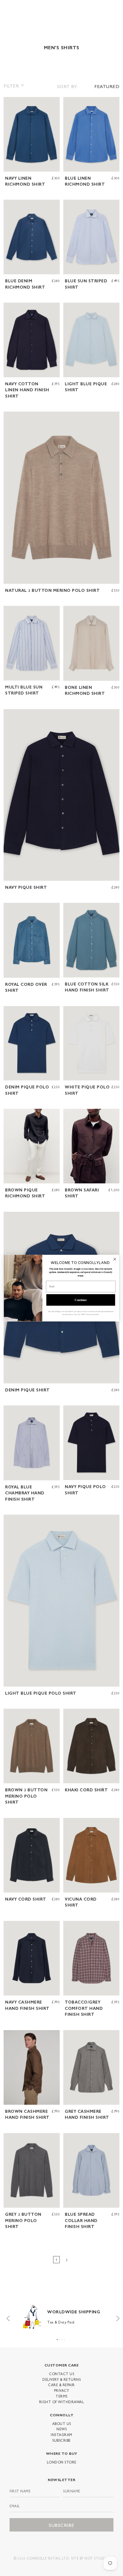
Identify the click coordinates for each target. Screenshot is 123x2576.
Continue (81, 1300)
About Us (62, 2423)
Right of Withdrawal (62, 2402)
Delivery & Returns (61, 2379)
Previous (7, 2317)
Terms (61, 2396)
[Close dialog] (115, 1259)
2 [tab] (60, 2339)
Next (116, 2317)
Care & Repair (61, 2385)
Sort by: (67, 86)
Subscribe (61, 2440)
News (61, 2429)
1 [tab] (57, 2339)
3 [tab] (62, 2339)
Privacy (62, 2390)
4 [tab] (64, 2339)
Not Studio (96, 2558)
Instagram (61, 2435)
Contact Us (61, 2374)
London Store (62, 2462)
